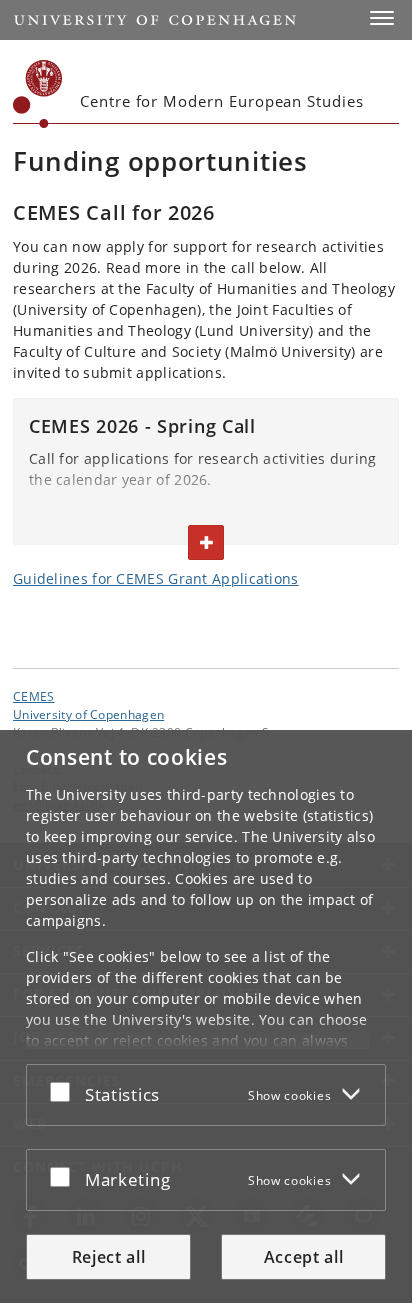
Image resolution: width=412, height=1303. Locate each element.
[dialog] (206, 1016)
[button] (382, 18)
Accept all (304, 1257)
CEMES (34, 696)
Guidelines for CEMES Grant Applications (156, 578)
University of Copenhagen (88, 714)
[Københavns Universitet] (38, 94)
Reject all (109, 1257)
